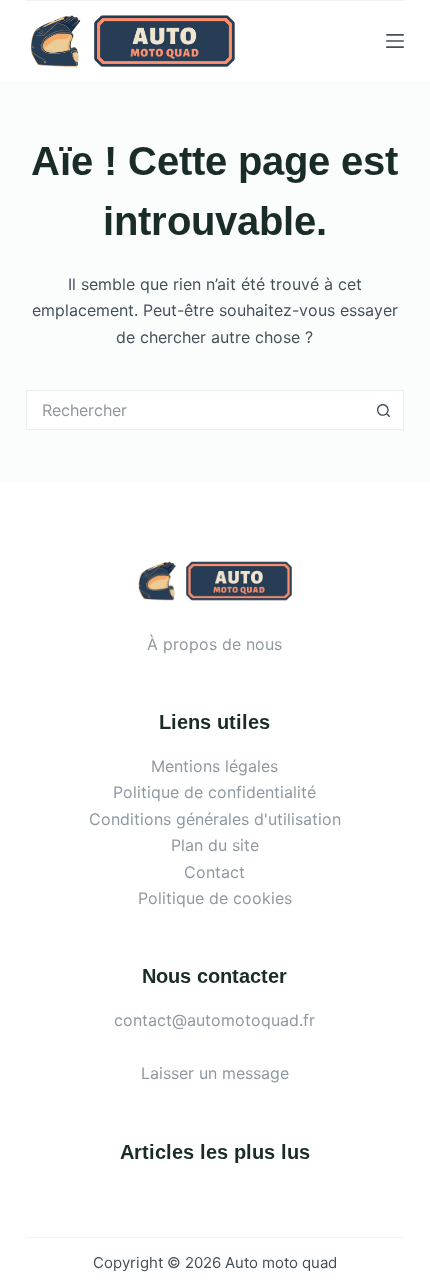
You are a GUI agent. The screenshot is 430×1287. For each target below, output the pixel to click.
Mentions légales (214, 766)
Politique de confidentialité (214, 792)
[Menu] (395, 41)
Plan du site (215, 845)
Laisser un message (215, 1073)
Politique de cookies (215, 898)
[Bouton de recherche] (384, 410)
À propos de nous (214, 644)
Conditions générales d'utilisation (215, 819)
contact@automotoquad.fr (214, 1020)
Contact (214, 872)
